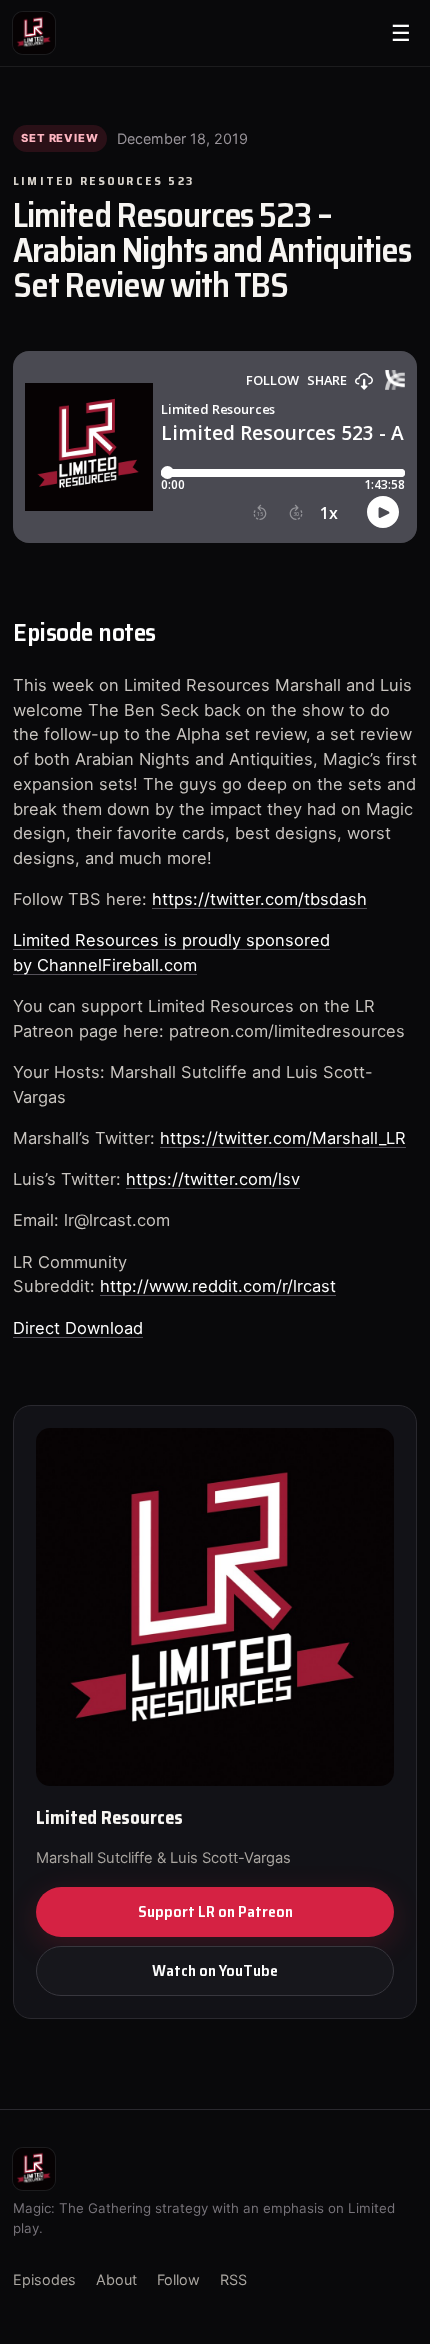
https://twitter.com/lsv (213, 1179)
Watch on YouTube (215, 1970)
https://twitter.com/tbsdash (259, 899)
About (116, 2279)
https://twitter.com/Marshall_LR (283, 1138)
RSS (233, 2279)
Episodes (44, 2279)
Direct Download (78, 1328)
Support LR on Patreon (215, 1911)
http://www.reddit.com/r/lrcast (218, 1286)
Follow (178, 2279)
